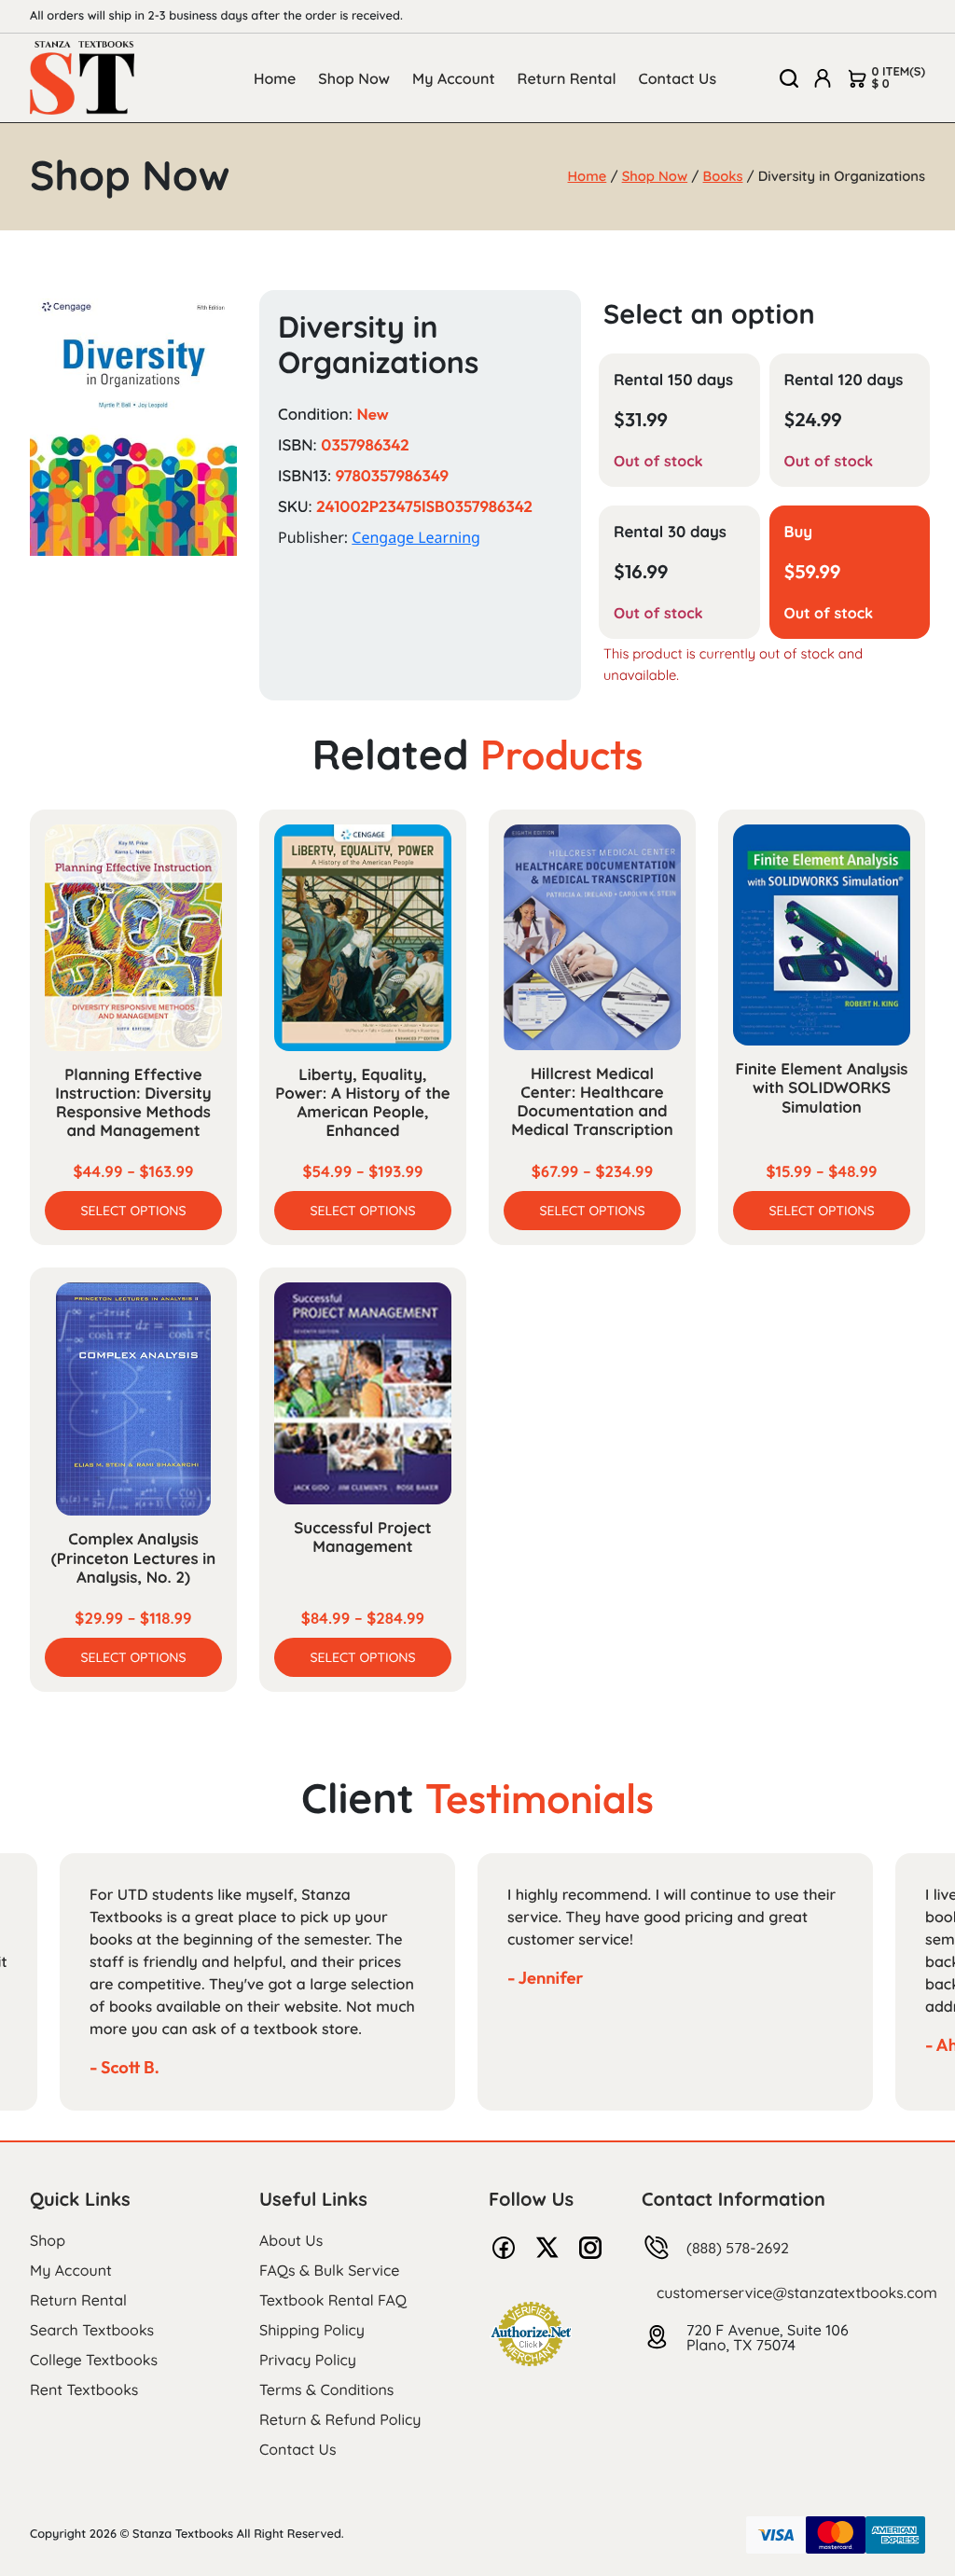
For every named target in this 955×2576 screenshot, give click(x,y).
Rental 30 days (670, 532)
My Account (454, 78)
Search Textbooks (92, 2330)
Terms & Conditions (326, 2389)
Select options (133, 1211)
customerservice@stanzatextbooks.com (797, 2292)
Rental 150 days (673, 380)
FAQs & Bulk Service (329, 2270)
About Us (291, 2240)
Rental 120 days (844, 380)
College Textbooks (94, 2360)
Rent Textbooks (84, 2389)
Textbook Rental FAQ (333, 2300)
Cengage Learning (416, 537)
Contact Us (678, 78)
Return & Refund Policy (340, 2419)
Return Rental (567, 78)
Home (275, 78)
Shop (48, 2240)
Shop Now (354, 78)
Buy (799, 532)
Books (723, 176)
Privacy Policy (308, 2360)
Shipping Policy (312, 2330)
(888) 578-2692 (738, 2248)
